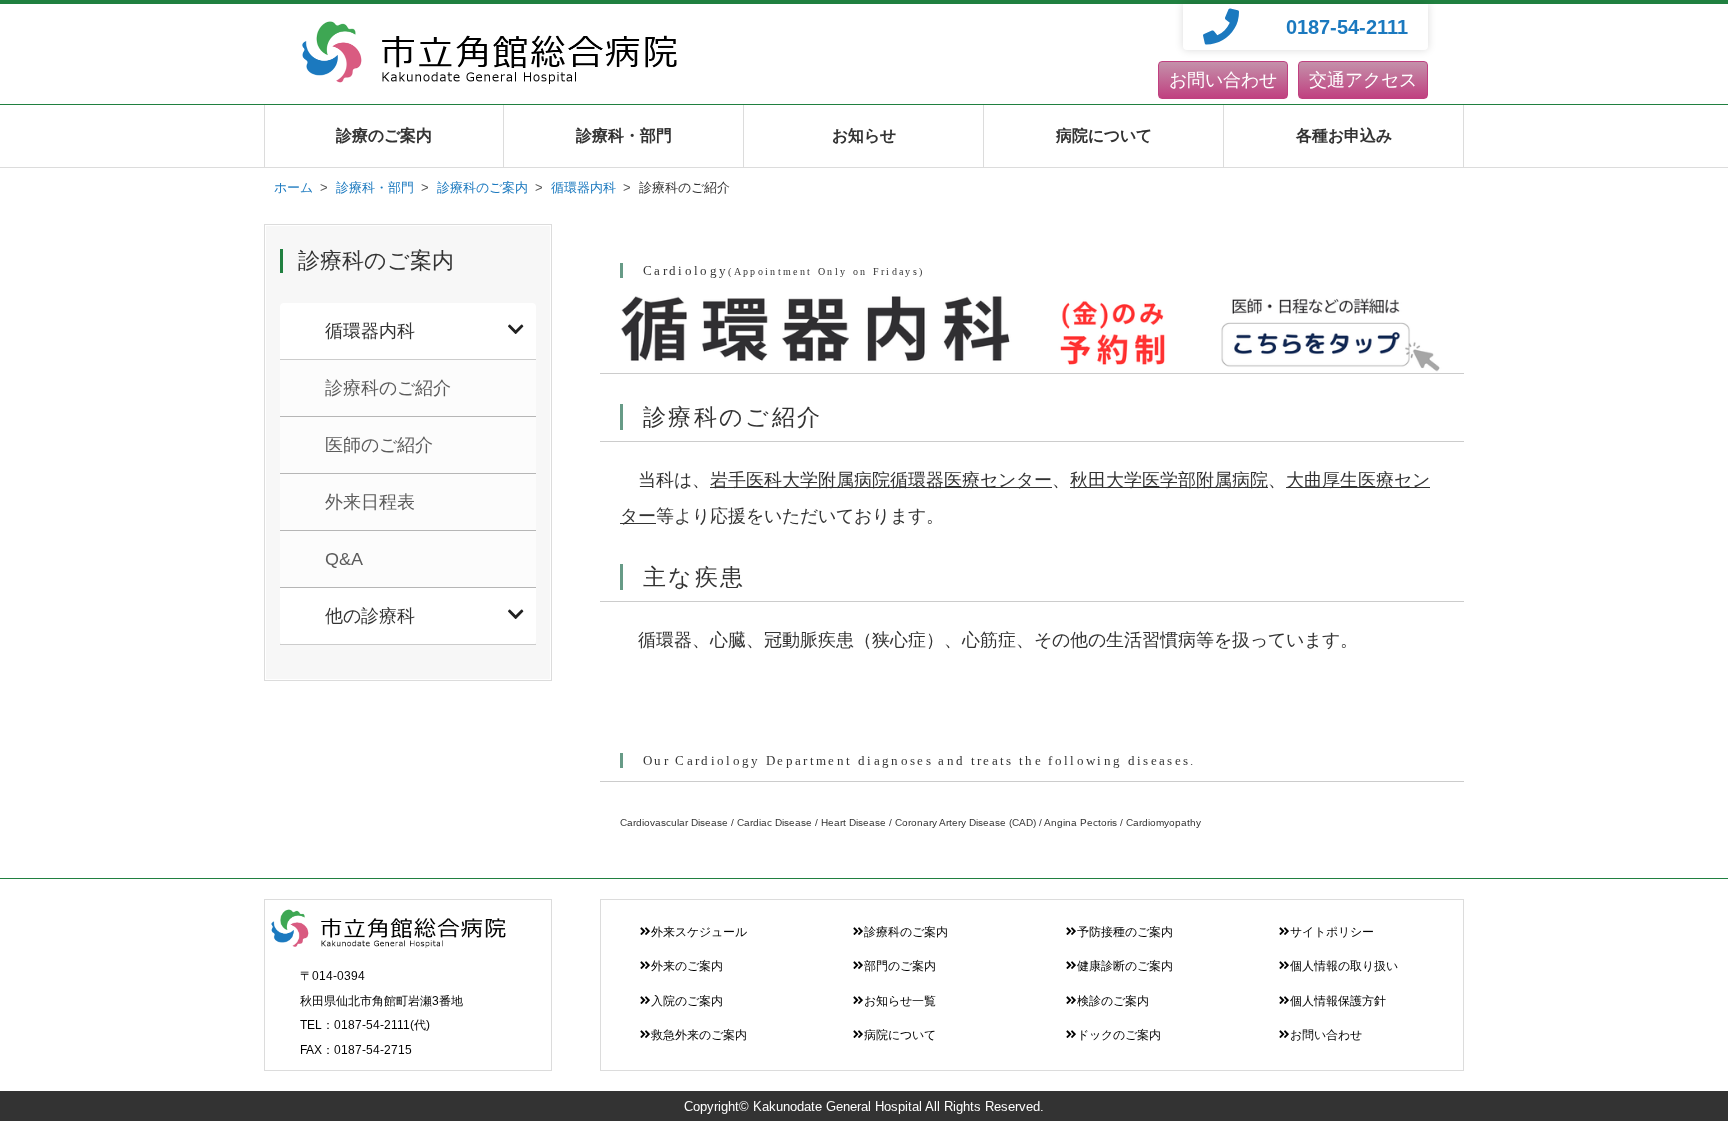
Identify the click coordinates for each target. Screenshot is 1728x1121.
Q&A (344, 559)
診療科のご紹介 (388, 388)
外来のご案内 (687, 966)
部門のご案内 (900, 966)
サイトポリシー (1332, 932)
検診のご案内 (1113, 1001)
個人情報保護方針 (1338, 1001)
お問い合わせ (1223, 80)
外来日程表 (370, 502)
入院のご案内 (687, 1001)
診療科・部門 (624, 135)
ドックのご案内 (1119, 1035)
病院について (1104, 135)
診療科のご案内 (906, 932)
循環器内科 (370, 331)
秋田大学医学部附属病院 (1169, 480)
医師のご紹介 (379, 445)
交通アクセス (1363, 80)
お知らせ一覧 (900, 1001)
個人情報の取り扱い (1344, 966)
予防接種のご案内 (1125, 932)
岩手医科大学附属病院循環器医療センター (881, 480)
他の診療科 (370, 616)
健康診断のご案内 (1125, 966)
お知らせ (864, 135)
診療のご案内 (384, 135)
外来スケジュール (699, 932)
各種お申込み (1344, 135)
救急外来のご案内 (699, 1035)
